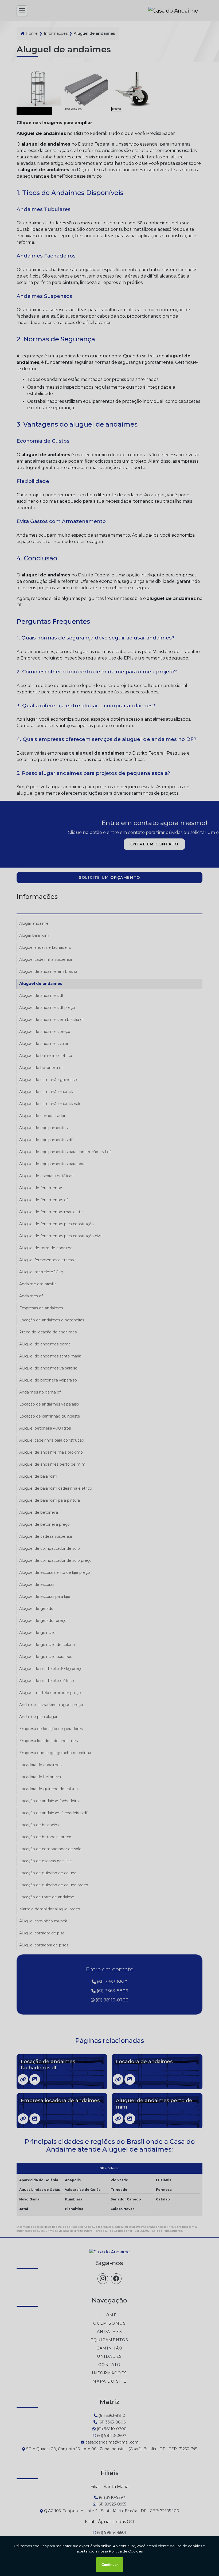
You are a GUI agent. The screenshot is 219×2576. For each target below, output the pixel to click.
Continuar (110, 2565)
